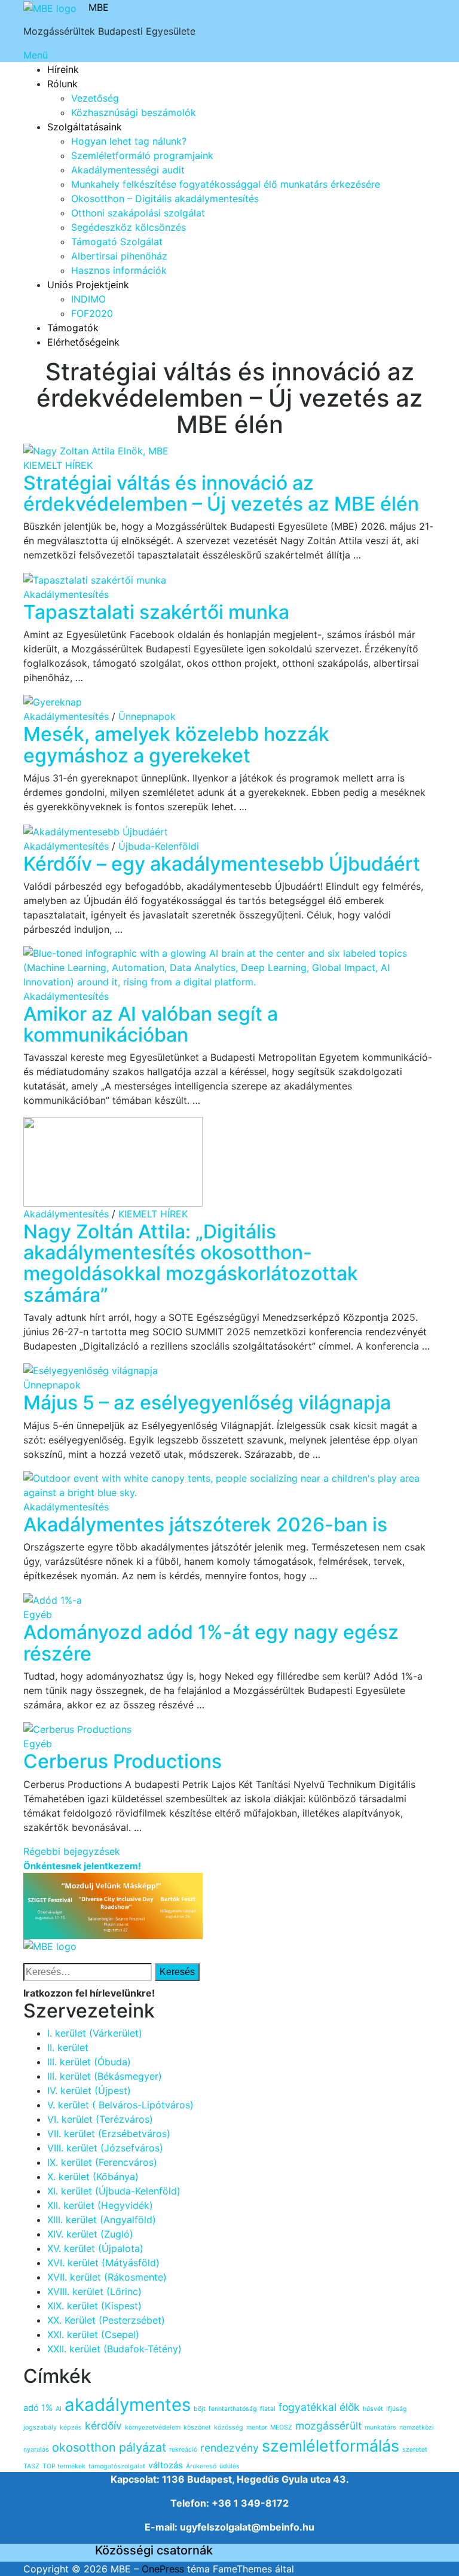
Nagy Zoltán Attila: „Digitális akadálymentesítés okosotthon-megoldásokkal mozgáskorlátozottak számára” (191, 1263)
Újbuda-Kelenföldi (159, 846)
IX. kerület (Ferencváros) (102, 2162)
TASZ (31, 2466)
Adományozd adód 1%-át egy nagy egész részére (211, 1643)
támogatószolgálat (117, 2466)
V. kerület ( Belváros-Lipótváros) (120, 2105)
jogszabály (40, 2427)
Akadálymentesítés (66, 594)
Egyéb (38, 1614)
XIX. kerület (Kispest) (94, 2306)
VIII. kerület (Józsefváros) (105, 2148)
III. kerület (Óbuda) (89, 2062)
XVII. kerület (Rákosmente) (107, 2277)
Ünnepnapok (147, 716)
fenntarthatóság (233, 2409)
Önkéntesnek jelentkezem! (82, 1866)
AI (59, 2409)
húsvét (373, 2409)
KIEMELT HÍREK (58, 465)
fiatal (268, 2409)
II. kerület (68, 2047)
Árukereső (201, 2466)
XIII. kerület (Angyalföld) (102, 2220)
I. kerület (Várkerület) (95, 2033)
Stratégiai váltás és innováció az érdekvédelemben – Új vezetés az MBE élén (221, 493)
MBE (99, 7)
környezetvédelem (153, 2427)
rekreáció (183, 2450)
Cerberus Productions (123, 1761)
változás (166, 2465)
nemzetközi (417, 2427)
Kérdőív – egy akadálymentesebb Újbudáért (222, 864)
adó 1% (38, 2408)
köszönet (197, 2427)
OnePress (163, 2569)
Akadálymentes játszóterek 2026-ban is (205, 1524)
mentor (257, 2427)
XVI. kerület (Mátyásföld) (103, 2263)
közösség (229, 2427)
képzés (71, 2427)
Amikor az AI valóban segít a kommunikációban (151, 1024)
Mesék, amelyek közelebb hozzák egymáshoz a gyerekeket (176, 744)
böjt (200, 2409)
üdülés (229, 2466)
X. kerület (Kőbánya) (93, 2177)
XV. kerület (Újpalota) (95, 2248)
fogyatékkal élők (319, 2407)
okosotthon (84, 2447)
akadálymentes (128, 2405)
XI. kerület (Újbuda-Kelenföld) (114, 2191)
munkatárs (380, 2427)
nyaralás (36, 2450)
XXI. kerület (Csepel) (93, 2334)
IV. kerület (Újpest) (89, 2090)
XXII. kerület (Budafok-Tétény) (114, 2349)
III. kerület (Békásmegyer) (105, 2076)
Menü (36, 55)
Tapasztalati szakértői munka (156, 612)
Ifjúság (397, 2409)
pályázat (143, 2447)
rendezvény (229, 2448)
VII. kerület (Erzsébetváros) (109, 2134)
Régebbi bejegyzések (72, 1851)
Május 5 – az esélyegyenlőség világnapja (207, 1403)
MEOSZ (281, 2427)
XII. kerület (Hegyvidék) (100, 2205)
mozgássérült (328, 2426)
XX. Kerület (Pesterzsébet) (106, 2320)
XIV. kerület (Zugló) (90, 2234)
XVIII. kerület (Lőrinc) (94, 2291)
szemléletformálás (331, 2446)
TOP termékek (64, 2466)
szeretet (415, 2450)
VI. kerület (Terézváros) (100, 2119)
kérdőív (103, 2426)
